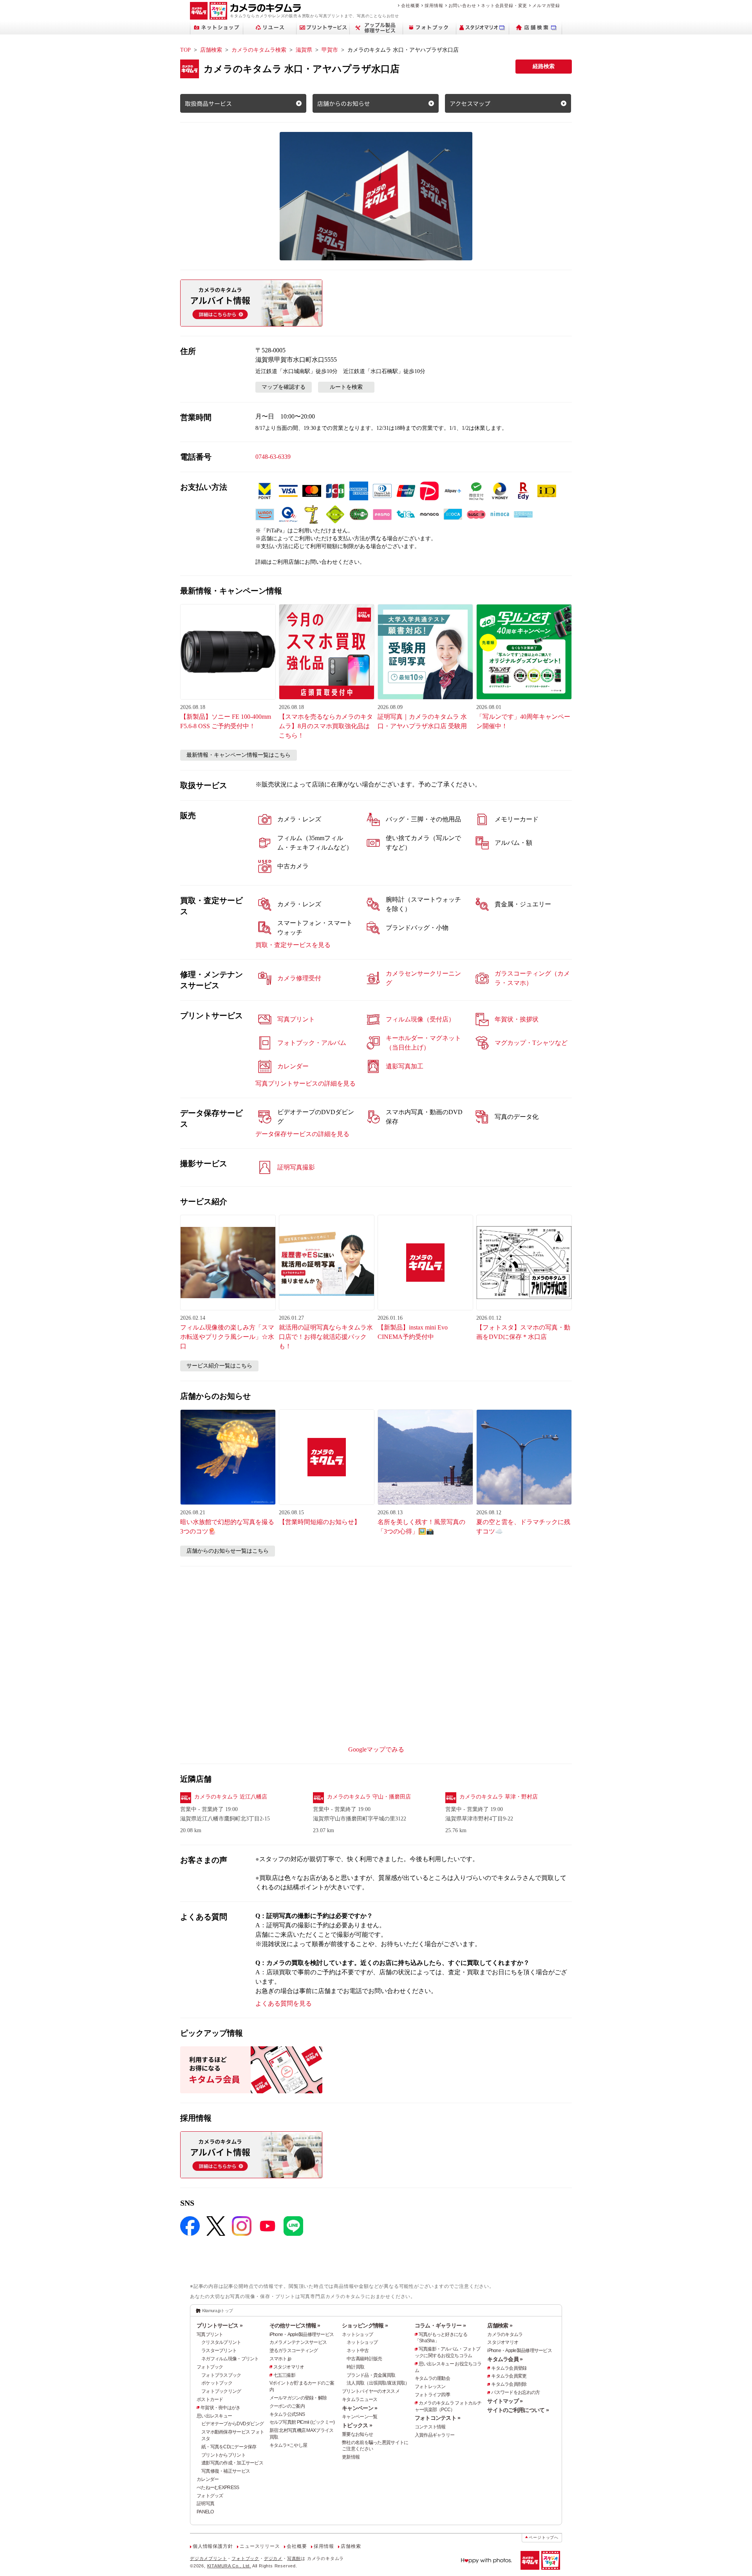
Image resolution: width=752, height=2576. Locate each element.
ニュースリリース (260, 2546)
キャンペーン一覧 (360, 2417)
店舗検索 (211, 50)
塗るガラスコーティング (294, 2351)
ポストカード (210, 2399)
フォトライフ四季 (432, 2395)
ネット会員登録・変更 (504, 5)
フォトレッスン (430, 2387)
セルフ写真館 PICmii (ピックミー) (302, 2422)
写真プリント (210, 2334)
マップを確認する (284, 387)
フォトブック (210, 2367)
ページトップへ (544, 2537)
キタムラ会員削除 (509, 2384)
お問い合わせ (462, 5)
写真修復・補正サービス (226, 2471)
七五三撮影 (284, 2375)
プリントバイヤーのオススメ (371, 2391)
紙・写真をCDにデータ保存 (229, 2447)
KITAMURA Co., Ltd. (229, 2566)
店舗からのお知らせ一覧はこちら (228, 1551)
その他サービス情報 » (295, 2325)
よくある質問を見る (284, 2003)
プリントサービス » (220, 2325)
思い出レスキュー (214, 2416)
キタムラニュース (360, 2399)
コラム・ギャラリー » (440, 2325)
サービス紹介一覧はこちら (219, 1366)
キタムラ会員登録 (509, 2368)
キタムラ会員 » (505, 2359)
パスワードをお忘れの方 (515, 2392)
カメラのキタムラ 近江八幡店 (231, 1797)
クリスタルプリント (221, 2342)
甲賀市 (330, 50)
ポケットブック (217, 2383)
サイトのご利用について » (518, 2410)
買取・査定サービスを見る (293, 945)
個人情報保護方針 (213, 2546)
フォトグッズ (210, 2496)
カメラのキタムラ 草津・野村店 (499, 1797)
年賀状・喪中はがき (221, 2408)
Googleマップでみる (376, 1749)
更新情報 (351, 2457)
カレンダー (208, 2479)
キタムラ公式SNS (287, 2414)
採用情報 (434, 5)
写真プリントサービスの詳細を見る (305, 1083)
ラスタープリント (219, 2351)
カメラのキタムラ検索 (259, 50)
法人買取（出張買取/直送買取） (378, 2383)
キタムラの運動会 (432, 2378)
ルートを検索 (346, 387)
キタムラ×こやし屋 (288, 2445)
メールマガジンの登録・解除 (298, 2398)
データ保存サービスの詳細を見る (302, 1134)
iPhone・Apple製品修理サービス (302, 2334)
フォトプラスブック (221, 2375)
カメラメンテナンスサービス (298, 2342)
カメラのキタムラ (505, 2334)
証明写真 (205, 2504)
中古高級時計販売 (364, 2359)
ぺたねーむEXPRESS (218, 2488)
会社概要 (410, 5)
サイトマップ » (505, 2401)
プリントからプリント (223, 2455)
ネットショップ (357, 2334)
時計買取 (355, 2367)
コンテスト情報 (430, 2427)
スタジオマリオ (289, 2367)
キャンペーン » (360, 2408)
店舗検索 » (500, 2325)
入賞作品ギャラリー (435, 2435)
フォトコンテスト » (438, 2418)
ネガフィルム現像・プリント (230, 2359)
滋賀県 (304, 50)
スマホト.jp (280, 2359)
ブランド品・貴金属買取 (371, 2375)
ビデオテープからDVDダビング (232, 2424)
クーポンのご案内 (287, 2406)
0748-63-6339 (273, 457)
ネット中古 (358, 2351)
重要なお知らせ (357, 2434)
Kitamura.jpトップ (218, 2311)
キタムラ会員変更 (509, 2376)
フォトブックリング (221, 2391)
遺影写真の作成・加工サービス (232, 2463)
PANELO (205, 2512)
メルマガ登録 (546, 5)
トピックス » (357, 2425)
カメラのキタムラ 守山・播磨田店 (369, 1797)
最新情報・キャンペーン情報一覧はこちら (239, 755)
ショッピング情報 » (365, 2325)
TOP (185, 50)
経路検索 (544, 66)
